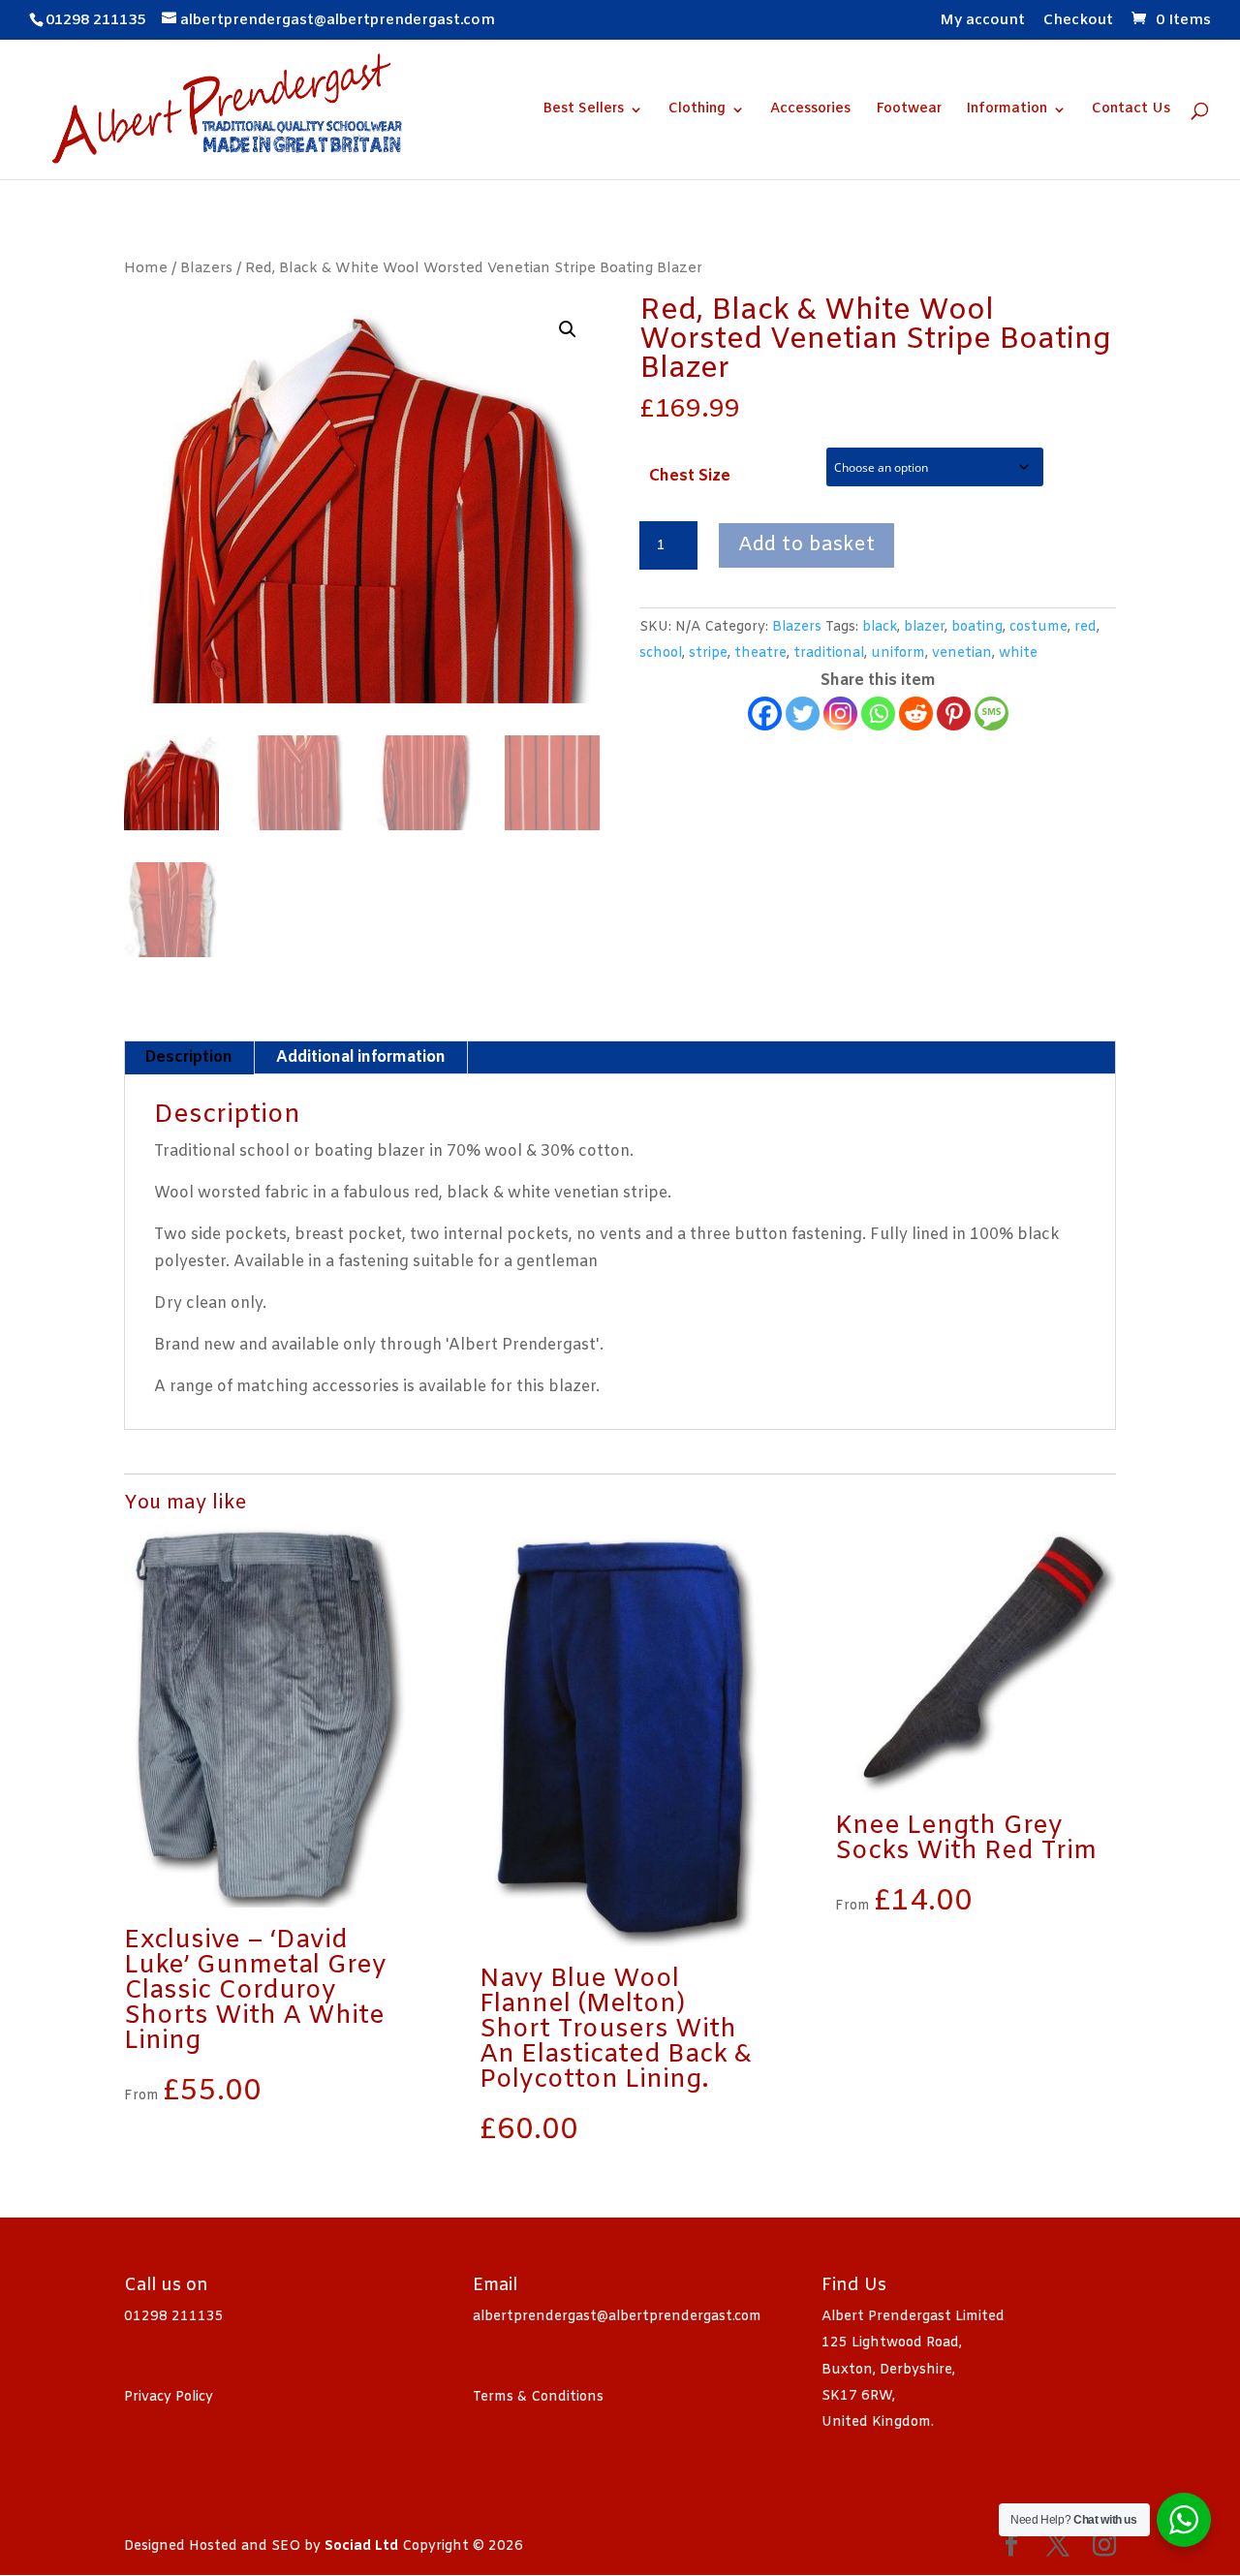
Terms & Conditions (538, 2397)
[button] (568, 329)
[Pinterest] (954, 714)
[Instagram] (840, 714)
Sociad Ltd (361, 2546)
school (661, 653)
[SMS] (992, 714)
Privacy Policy (169, 2397)
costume (1038, 627)
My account (982, 22)
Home (146, 268)
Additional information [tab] (361, 1057)
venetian (962, 653)
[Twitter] (803, 714)
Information (1007, 110)
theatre (760, 653)
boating (977, 627)
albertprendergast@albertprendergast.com (617, 2317)
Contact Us (1131, 110)
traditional (829, 653)
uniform (898, 653)
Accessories (810, 110)
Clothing (697, 110)
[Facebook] (765, 714)
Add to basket (806, 545)
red (1085, 627)
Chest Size (690, 476)
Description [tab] (188, 1057)
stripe (708, 653)
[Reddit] (916, 714)
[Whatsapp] (878, 714)
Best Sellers (583, 110)
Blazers (206, 268)
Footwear (909, 110)
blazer (924, 627)
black (880, 627)
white (1018, 653)
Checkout (1078, 22)
